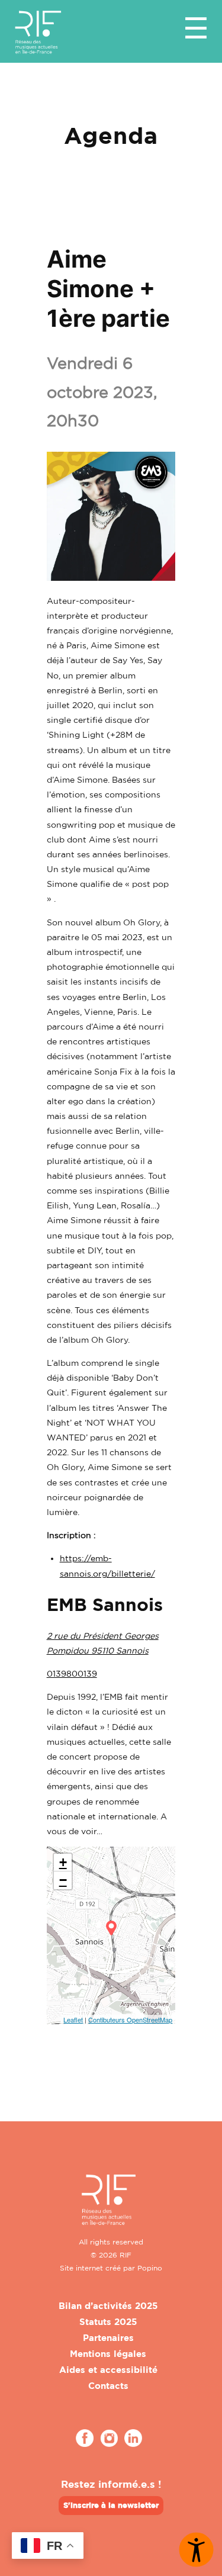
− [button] (63, 1880)
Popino (150, 2268)
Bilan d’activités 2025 (108, 2306)
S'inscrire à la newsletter (111, 2505)
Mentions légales (108, 2354)
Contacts (108, 2386)
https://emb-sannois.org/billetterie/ (107, 1565)
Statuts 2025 (108, 2322)
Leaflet (73, 2019)
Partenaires (108, 2338)
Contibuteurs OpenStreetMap (130, 2019)
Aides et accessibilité (108, 2370)
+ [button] (63, 1862)
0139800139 (72, 1673)
